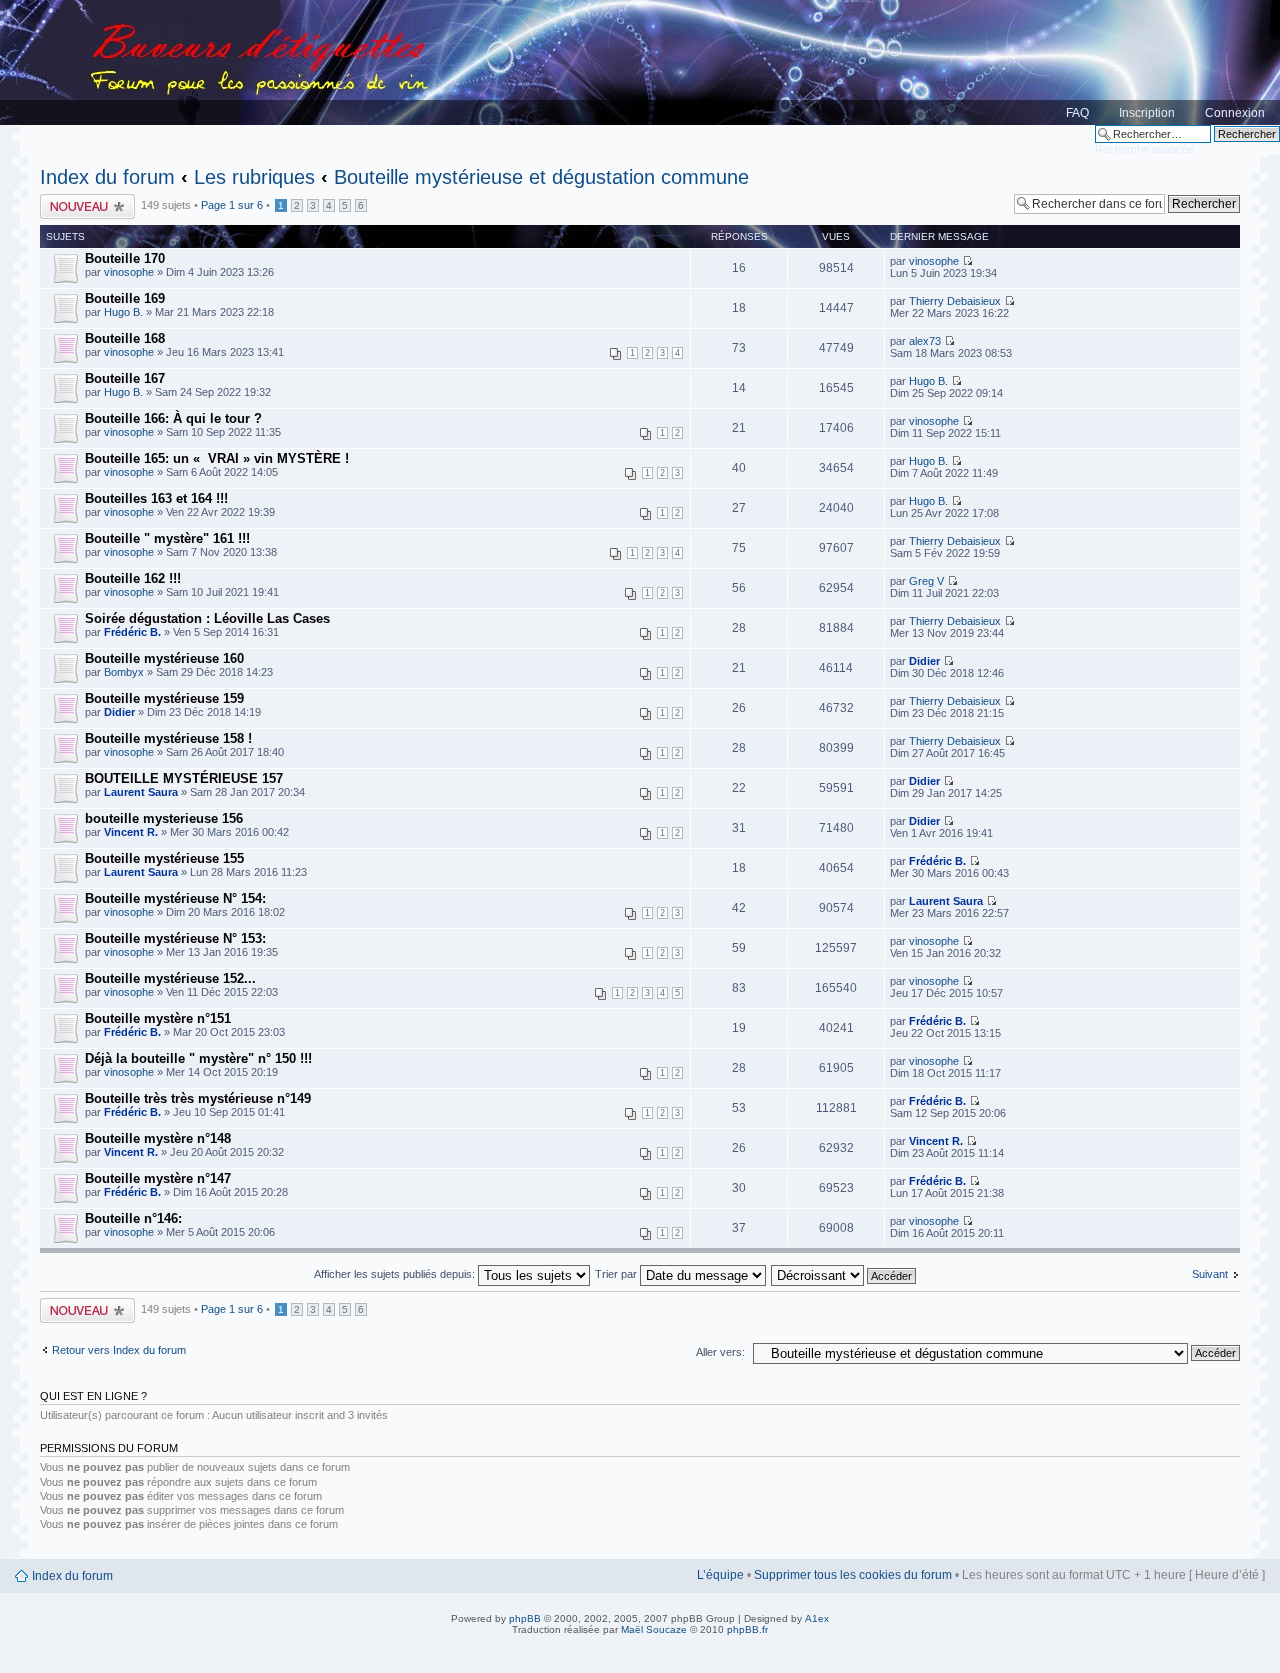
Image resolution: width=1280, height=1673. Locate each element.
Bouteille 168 (125, 338)
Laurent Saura (141, 792)
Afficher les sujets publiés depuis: (396, 1274)
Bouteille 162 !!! (133, 578)
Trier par (617, 1274)
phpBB (525, 1618)
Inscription (1147, 113)
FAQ (1077, 113)
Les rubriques (254, 177)
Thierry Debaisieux (955, 301)
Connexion (1235, 113)
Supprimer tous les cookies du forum (853, 1575)
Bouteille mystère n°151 (158, 1018)
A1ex (817, 1618)
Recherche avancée (1144, 149)
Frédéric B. (132, 632)
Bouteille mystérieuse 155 (164, 858)
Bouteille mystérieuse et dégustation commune (541, 177)
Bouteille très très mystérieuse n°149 (198, 1098)
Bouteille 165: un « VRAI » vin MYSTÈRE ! (217, 458)
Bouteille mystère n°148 (158, 1138)
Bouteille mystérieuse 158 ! (168, 738)
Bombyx (124, 672)
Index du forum (107, 177)
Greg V (926, 581)
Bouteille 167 (125, 378)
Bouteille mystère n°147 (158, 1178)
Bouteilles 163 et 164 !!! (156, 498)
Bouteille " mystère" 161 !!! (167, 538)
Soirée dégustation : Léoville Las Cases (207, 618)
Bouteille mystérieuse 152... (170, 978)
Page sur (232, 205)
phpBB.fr (747, 1629)
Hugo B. (123, 312)
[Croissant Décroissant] (844, 1274)
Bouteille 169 (125, 298)
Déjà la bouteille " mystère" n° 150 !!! (198, 1058)
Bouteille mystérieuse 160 (164, 658)
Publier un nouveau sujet (86, 206)
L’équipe (720, 1575)
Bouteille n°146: (133, 1218)
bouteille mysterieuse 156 (164, 818)
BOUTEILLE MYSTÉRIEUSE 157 (184, 778)
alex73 (925, 341)
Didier (924, 661)
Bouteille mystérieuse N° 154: (175, 898)
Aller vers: (720, 1352)
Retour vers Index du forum (119, 1350)
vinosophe (129, 272)
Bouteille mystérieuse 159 (164, 698)
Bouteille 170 (125, 258)
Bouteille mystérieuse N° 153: (175, 938)
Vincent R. (131, 832)
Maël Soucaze (654, 1629)
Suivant (1210, 1274)
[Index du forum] (640, 62)
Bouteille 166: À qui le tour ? (173, 418)
